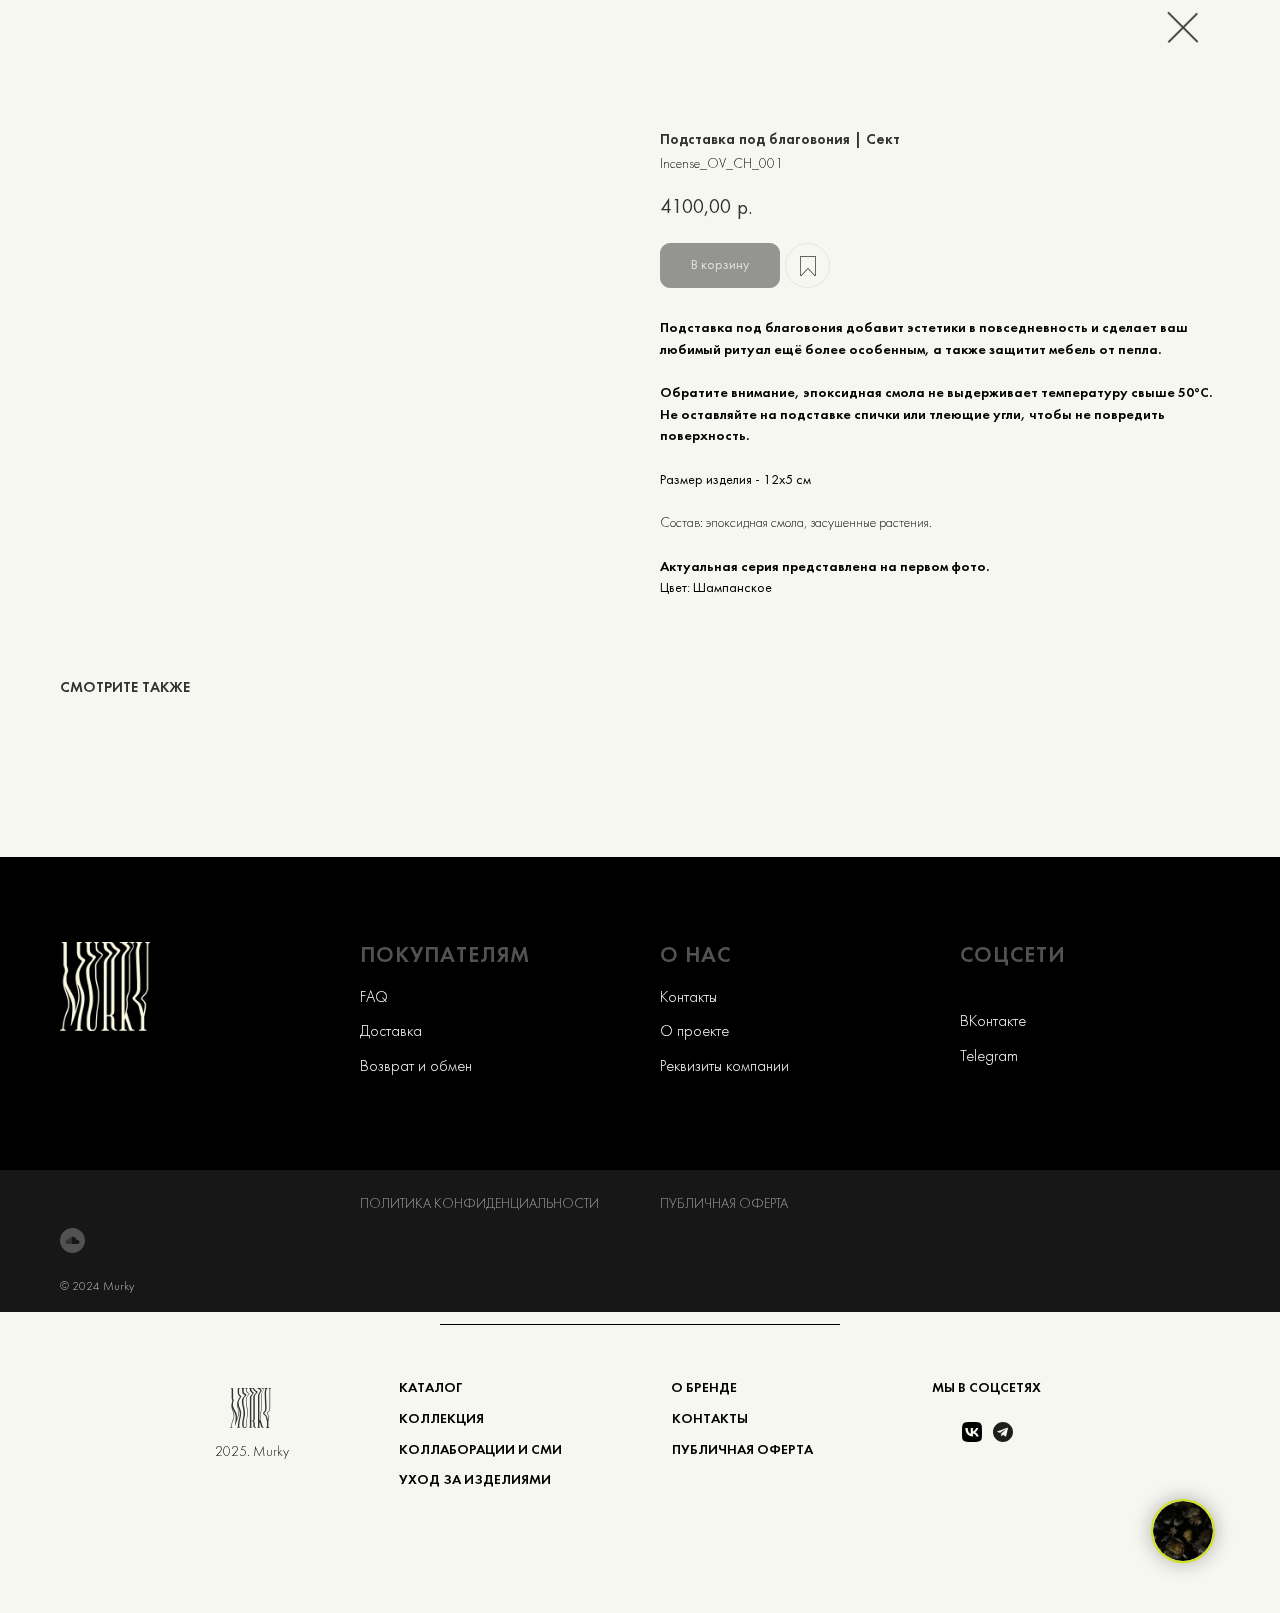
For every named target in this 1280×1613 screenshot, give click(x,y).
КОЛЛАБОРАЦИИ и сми (480, 1450)
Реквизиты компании (724, 1067)
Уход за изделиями (475, 1480)
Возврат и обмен (416, 1067)
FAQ (374, 998)
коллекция (441, 1419)
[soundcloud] (72, 1240)
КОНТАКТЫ (710, 1419)
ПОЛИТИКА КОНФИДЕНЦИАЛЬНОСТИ (479, 1204)
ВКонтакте (993, 1022)
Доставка (391, 1032)
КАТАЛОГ (430, 1388)
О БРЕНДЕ (704, 1388)
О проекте (694, 1032)
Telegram (989, 1057)
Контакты (688, 998)
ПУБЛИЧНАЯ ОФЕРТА (724, 1204)
